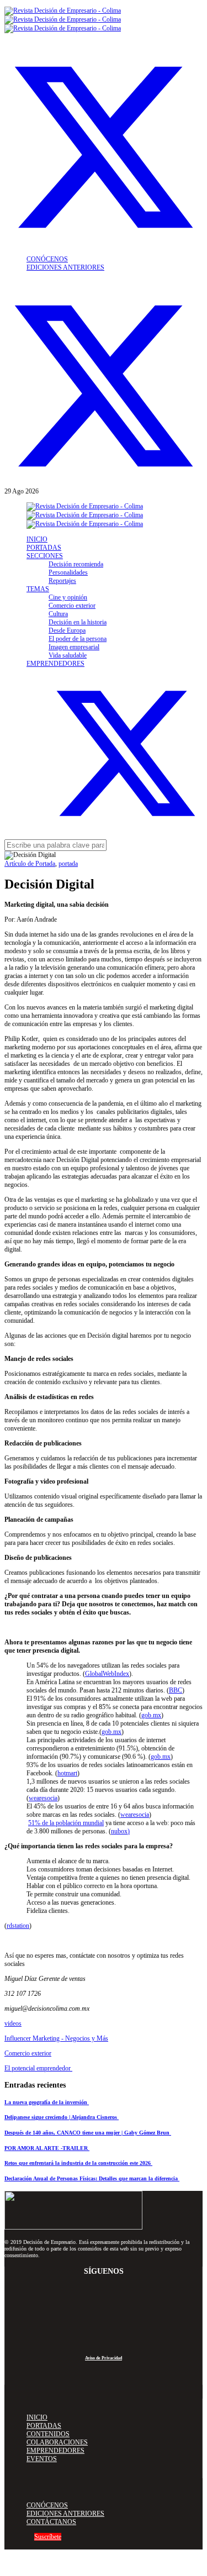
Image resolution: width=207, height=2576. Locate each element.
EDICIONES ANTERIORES (65, 267)
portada (68, 864)
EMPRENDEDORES (55, 664)
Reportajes (62, 581)
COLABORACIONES (57, 2442)
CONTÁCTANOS (51, 2522)
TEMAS (38, 589)
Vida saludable (68, 655)
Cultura (58, 614)
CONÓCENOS (47, 259)
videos (13, 2023)
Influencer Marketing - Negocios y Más (56, 2038)
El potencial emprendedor (38, 2068)
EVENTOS (42, 2459)
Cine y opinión (68, 597)
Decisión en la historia (78, 622)
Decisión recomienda (76, 564)
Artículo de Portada (30, 864)
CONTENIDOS (48, 2434)
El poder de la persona (78, 639)
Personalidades (68, 572)
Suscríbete (48, 2537)
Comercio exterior (72, 606)
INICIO (37, 539)
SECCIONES (45, 556)
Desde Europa (67, 630)
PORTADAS (44, 548)
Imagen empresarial (74, 647)
